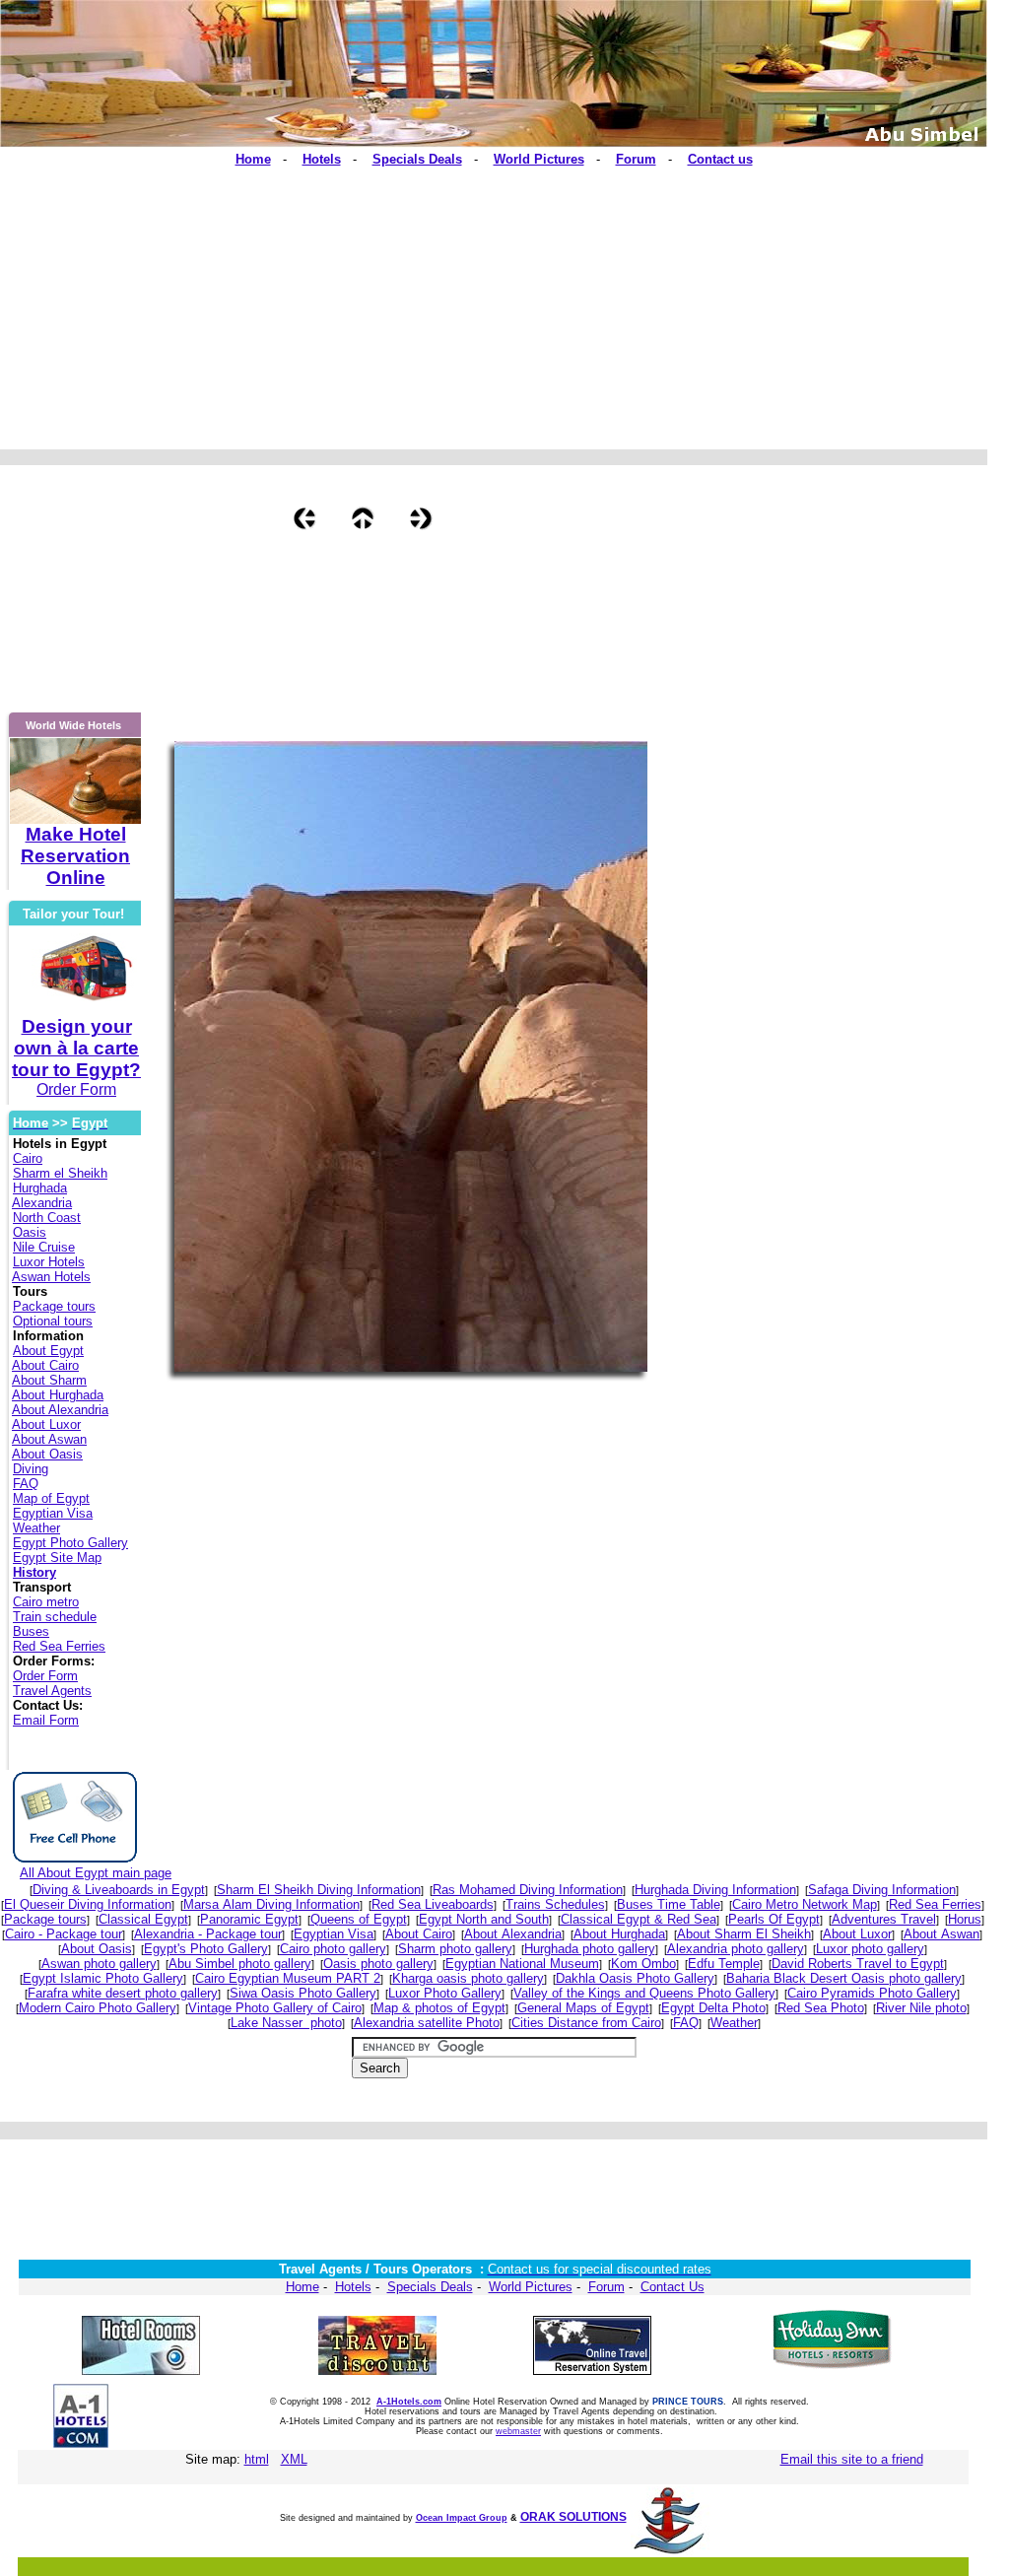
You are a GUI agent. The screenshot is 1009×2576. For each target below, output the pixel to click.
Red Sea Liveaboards (433, 1904)
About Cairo (45, 1365)
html (257, 2459)
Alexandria (42, 1203)
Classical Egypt (143, 1919)
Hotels (353, 2287)
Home (303, 2287)
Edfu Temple (724, 1964)
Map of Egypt (51, 1498)
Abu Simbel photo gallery (240, 1964)
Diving (31, 1469)
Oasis (30, 1232)
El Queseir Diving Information (88, 1904)
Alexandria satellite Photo (427, 2023)
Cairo (28, 1158)
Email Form (46, 1720)
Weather (36, 1528)
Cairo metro (46, 1602)
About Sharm (49, 1380)
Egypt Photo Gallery (70, 1543)
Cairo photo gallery (333, 1949)
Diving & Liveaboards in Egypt (119, 1890)
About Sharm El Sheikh (744, 1934)
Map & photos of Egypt (439, 2008)
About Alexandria (60, 1410)
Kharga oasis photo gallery (468, 1978)
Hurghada (40, 1188)
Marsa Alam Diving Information (271, 1904)
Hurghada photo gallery (590, 1949)
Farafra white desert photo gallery (123, 1993)
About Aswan (49, 1439)
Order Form (45, 1676)
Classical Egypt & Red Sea (639, 1919)
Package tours (54, 1306)
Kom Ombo (643, 1964)
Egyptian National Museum (522, 1964)
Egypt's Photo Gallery (206, 1949)
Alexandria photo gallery (736, 1949)
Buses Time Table (669, 1904)
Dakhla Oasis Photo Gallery (635, 1978)
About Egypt (48, 1351)
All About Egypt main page (96, 1873)
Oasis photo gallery (378, 1964)
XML (294, 2459)
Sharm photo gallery (455, 1949)
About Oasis (47, 1454)
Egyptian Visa (53, 1513)
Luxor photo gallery (870, 1949)
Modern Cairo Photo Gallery (98, 2008)
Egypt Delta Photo (713, 2008)
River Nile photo (921, 2008)
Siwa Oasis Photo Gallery (303, 1993)
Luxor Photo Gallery (445, 1993)
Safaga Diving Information (882, 1890)
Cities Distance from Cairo (586, 2023)
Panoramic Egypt (249, 1919)
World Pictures (531, 2287)
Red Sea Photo (821, 2008)
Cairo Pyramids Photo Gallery (872, 1993)
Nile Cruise (44, 1247)
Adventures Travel (884, 1919)
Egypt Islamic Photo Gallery (103, 1978)
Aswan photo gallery (99, 1964)
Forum (606, 2287)
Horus (965, 1919)
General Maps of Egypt (583, 2008)
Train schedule (55, 1617)
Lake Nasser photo (286, 2023)
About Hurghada (58, 1395)
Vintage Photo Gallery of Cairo (275, 2008)
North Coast (47, 1218)
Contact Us (673, 2287)
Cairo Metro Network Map (805, 1904)
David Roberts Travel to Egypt (858, 1964)
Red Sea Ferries (59, 1646)
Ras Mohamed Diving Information (528, 1890)
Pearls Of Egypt (774, 1919)
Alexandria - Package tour (208, 1934)
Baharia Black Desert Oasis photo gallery (844, 1978)
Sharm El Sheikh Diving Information (319, 1890)
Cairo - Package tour (64, 1934)
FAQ (26, 1484)
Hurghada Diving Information (715, 1890)
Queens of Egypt (359, 1919)
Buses (31, 1631)
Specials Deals (430, 2287)
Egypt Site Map (57, 1558)
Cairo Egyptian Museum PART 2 (288, 1978)
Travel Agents (52, 1691)
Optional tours (53, 1321)
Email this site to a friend (852, 2459)
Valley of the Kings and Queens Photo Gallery (644, 1993)
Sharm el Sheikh (60, 1173)
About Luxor (46, 1424)
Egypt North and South (484, 1919)
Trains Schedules (555, 1904)
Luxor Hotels (49, 1262)
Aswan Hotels (51, 1277)
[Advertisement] (383, 300)
